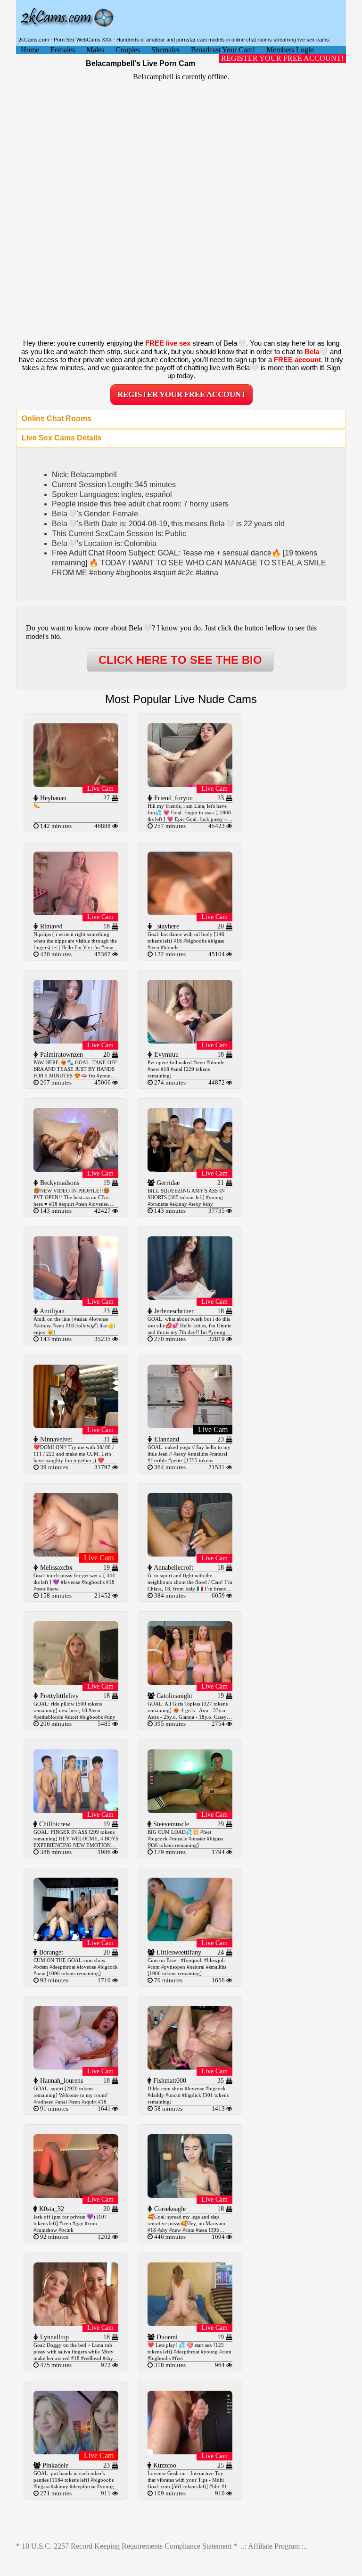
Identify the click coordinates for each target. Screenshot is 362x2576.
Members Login (290, 50)
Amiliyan (51, 1311)
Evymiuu (165, 1055)
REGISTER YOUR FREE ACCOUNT (182, 394)
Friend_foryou (173, 798)
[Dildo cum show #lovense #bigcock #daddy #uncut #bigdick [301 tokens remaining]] (190, 2067)
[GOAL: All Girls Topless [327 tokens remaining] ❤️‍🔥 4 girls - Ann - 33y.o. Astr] (190, 1682)
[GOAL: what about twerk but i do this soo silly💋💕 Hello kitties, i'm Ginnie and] (190, 1297)
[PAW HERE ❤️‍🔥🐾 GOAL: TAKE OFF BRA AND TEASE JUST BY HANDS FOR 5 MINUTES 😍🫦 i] (76, 1041)
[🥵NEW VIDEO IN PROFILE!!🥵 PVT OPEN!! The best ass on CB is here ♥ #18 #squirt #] (76, 1169)
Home (30, 50)
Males (95, 50)
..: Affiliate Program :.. (274, 2546)
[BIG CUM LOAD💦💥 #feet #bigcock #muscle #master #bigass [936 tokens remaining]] (190, 1810)
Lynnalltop (53, 2337)
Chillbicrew (54, 1824)
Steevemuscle (170, 1824)
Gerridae (167, 1183)
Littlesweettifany (178, 1952)
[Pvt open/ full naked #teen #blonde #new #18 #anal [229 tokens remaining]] (190, 1041)
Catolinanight (173, 1696)
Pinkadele (54, 2465)
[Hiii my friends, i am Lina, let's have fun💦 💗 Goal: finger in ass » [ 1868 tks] (190, 784)
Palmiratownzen (61, 1055)
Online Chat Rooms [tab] (57, 418)
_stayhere (166, 926)
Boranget (50, 1952)
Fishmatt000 (169, 2081)
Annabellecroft (173, 1568)
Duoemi (166, 2337)
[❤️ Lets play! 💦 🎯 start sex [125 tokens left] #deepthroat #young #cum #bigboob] (190, 2323)
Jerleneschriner (173, 1311)
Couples (128, 50)
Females (63, 50)
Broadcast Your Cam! (223, 50)
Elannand (166, 1439)
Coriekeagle (169, 2209)
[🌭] (76, 784)
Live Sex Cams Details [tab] (62, 438)
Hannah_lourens (61, 2081)
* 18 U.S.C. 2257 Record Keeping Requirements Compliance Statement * (127, 2546)
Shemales (165, 50)
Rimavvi (50, 926)
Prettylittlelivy (58, 1696)
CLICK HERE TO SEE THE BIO (180, 660)
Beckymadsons (59, 1183)
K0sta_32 (51, 2209)
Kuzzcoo (164, 2465)
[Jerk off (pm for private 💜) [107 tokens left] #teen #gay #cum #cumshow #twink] (76, 2195)
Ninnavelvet (55, 1439)
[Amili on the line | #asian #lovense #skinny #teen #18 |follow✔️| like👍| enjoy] (76, 1297)
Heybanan (52, 798)
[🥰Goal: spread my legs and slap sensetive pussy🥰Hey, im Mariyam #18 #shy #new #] (190, 2195)
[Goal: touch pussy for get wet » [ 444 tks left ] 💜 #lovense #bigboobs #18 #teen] (76, 1554)
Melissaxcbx (55, 1568)
